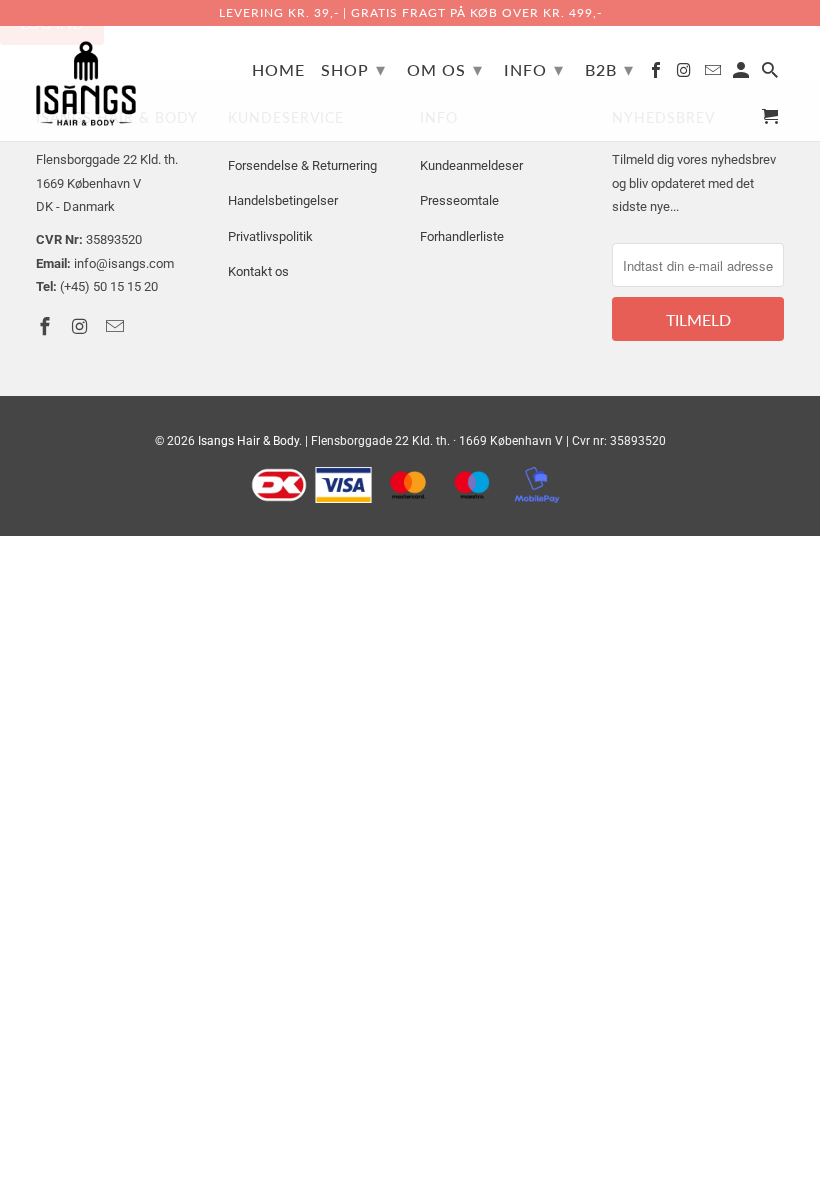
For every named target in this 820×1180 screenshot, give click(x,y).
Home (278, 70)
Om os (445, 69)
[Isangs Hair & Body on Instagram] (686, 74)
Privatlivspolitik (270, 236)
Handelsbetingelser (283, 200)
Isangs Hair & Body (248, 441)
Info (534, 69)
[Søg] (771, 74)
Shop (353, 69)
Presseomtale (459, 200)
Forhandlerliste (462, 236)
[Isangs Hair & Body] (86, 84)
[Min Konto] (742, 74)
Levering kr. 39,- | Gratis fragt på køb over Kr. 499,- (410, 12)
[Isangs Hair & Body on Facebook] (657, 74)
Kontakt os (258, 271)
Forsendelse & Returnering (302, 165)
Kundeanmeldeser (471, 165)
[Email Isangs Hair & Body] (714, 74)
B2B (609, 69)
